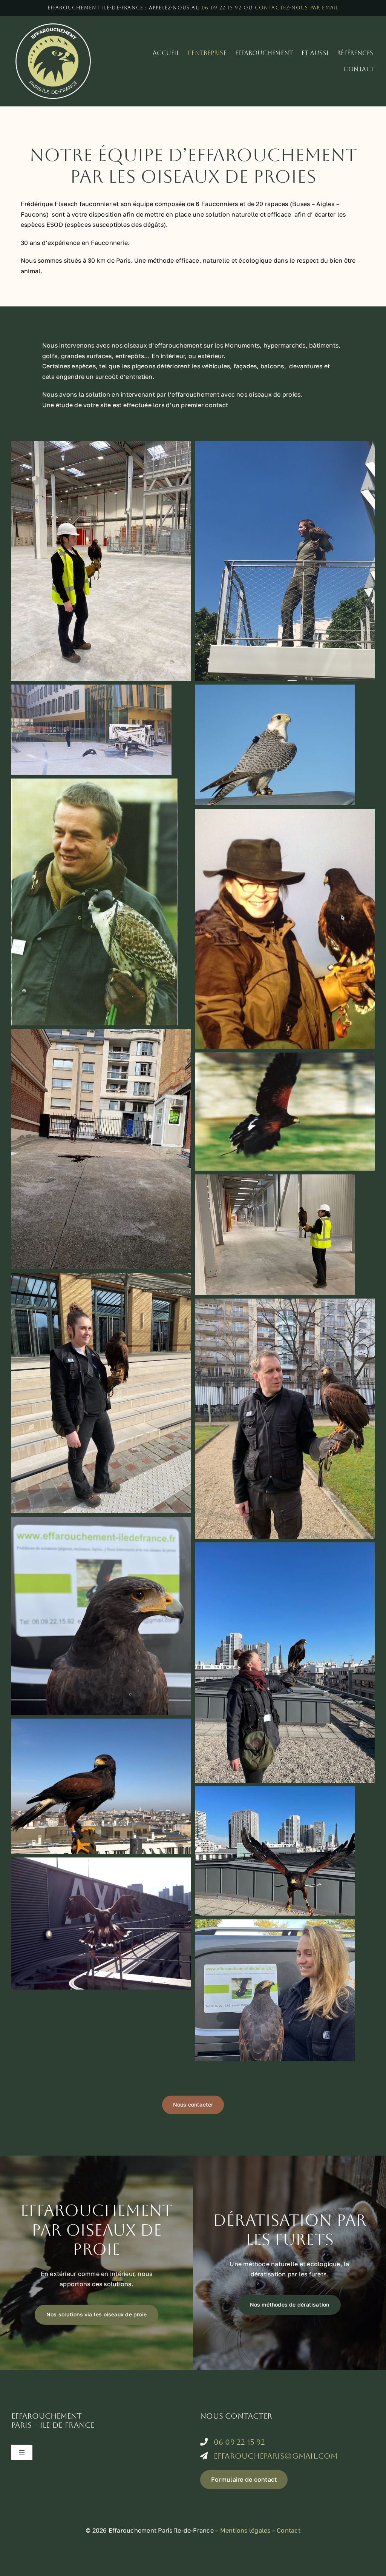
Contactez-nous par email (297, 8)
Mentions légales (245, 2530)
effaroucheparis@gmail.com (276, 2456)
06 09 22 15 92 (222, 8)
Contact (289, 2530)
